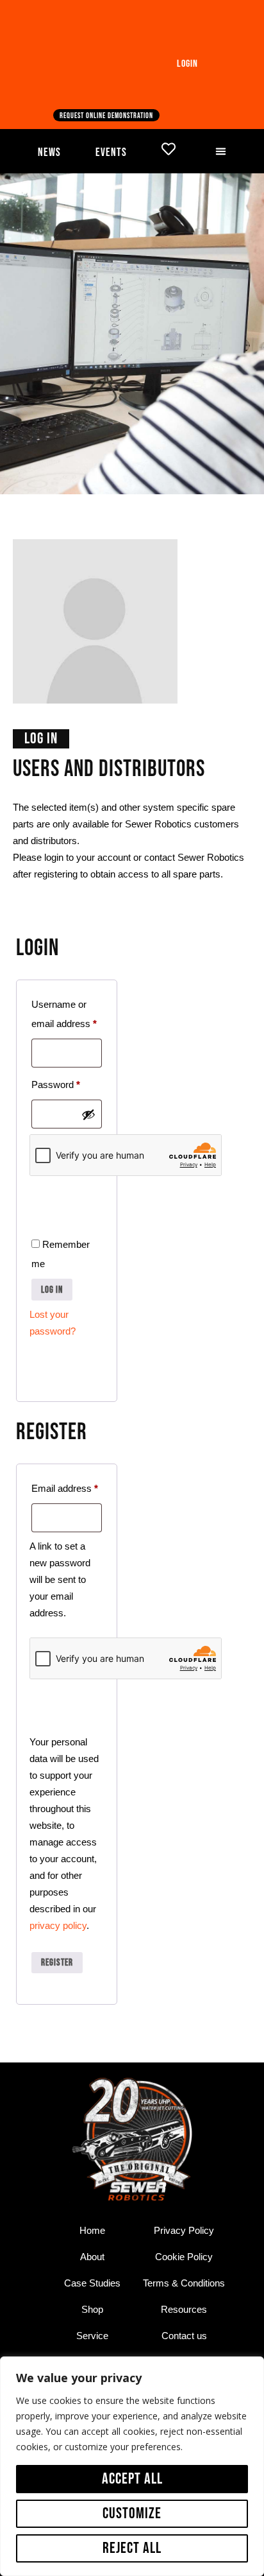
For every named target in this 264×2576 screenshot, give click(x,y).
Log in (52, 1290)
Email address (67, 1486)
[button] (220, 151)
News (49, 152)
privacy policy (58, 1925)
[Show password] (88, 1114)
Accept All (132, 2479)
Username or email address (67, 1012)
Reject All (132, 2548)
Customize (132, 2513)
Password (67, 1083)
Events (111, 152)
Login (187, 64)
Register (57, 1963)
